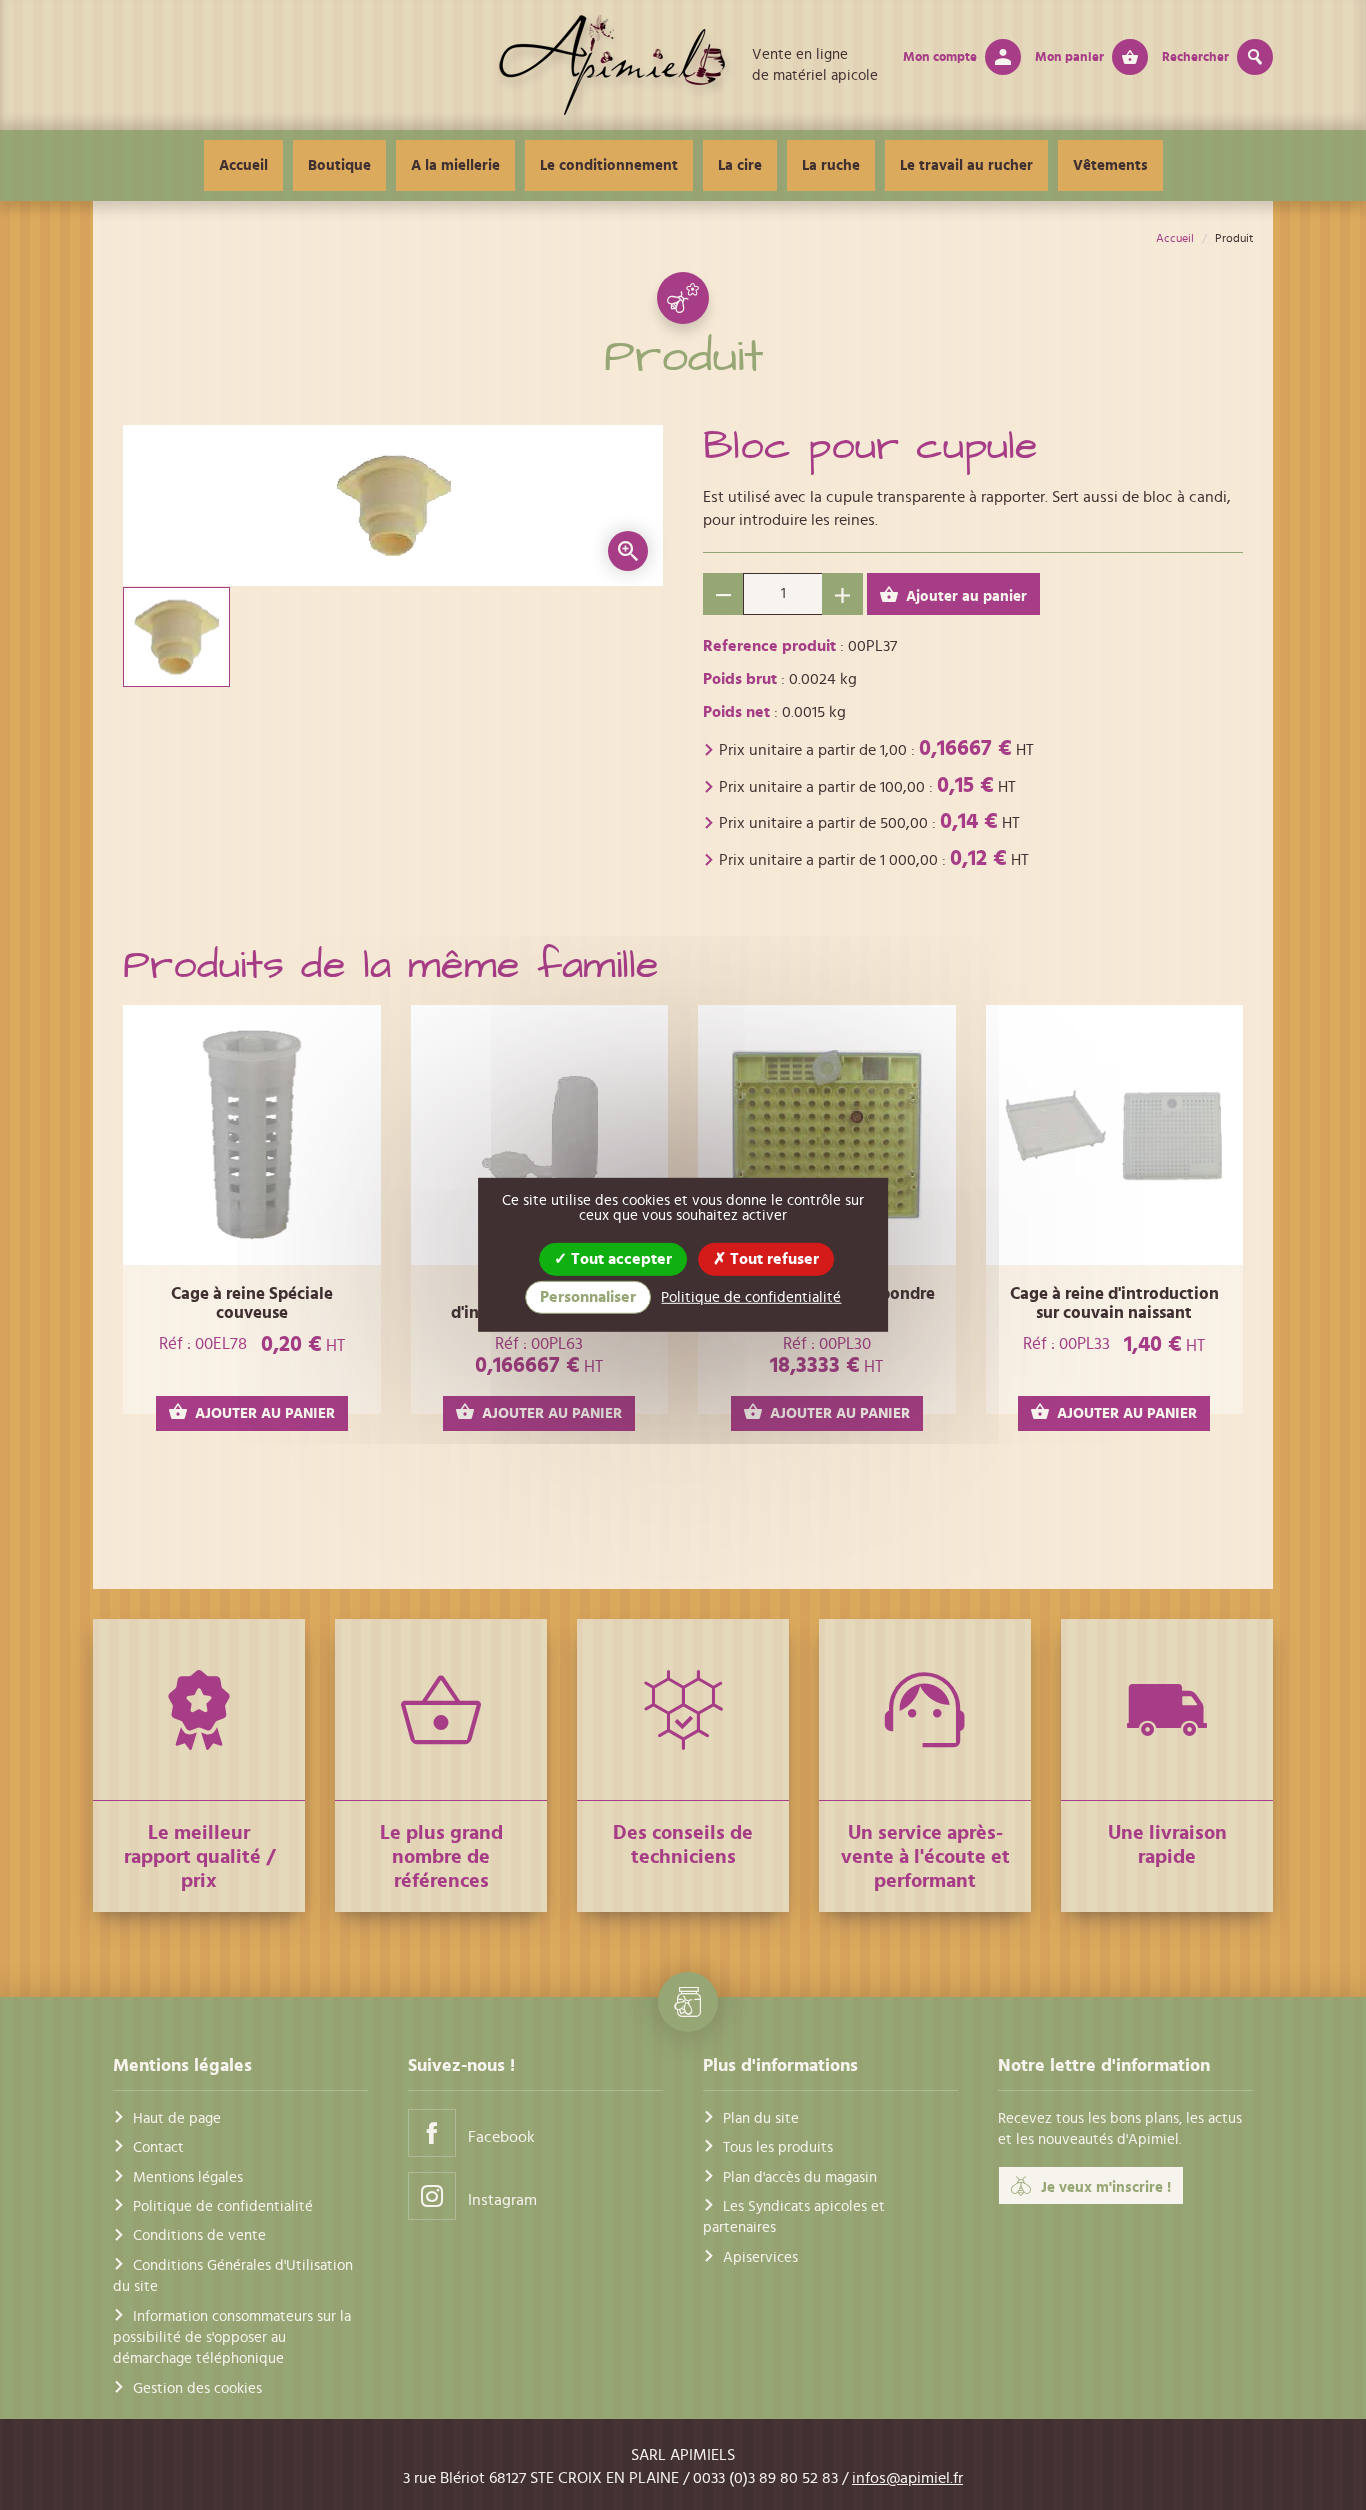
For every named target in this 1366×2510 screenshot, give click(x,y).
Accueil (243, 165)
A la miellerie (455, 165)
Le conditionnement (609, 165)
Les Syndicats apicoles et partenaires (794, 2217)
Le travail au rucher (966, 165)
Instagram (502, 2200)
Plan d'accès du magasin (800, 2177)
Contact (158, 2147)
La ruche (831, 165)
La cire (740, 165)
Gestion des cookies (197, 2388)
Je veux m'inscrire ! (1106, 2187)
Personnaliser (588, 1297)
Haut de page (177, 2118)
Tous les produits (778, 2147)
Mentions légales (188, 2177)
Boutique (339, 165)
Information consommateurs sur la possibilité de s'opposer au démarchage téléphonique (232, 2338)
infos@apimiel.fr (907, 2478)
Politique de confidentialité (223, 2206)
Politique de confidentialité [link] (751, 1297)
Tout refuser (772, 1259)
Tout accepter (619, 1259)
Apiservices (760, 2257)
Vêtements (1110, 165)
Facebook (501, 2137)
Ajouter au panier (966, 596)
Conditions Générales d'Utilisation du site (233, 2276)
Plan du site (761, 2118)
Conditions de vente (199, 2235)
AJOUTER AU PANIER (265, 1413)
